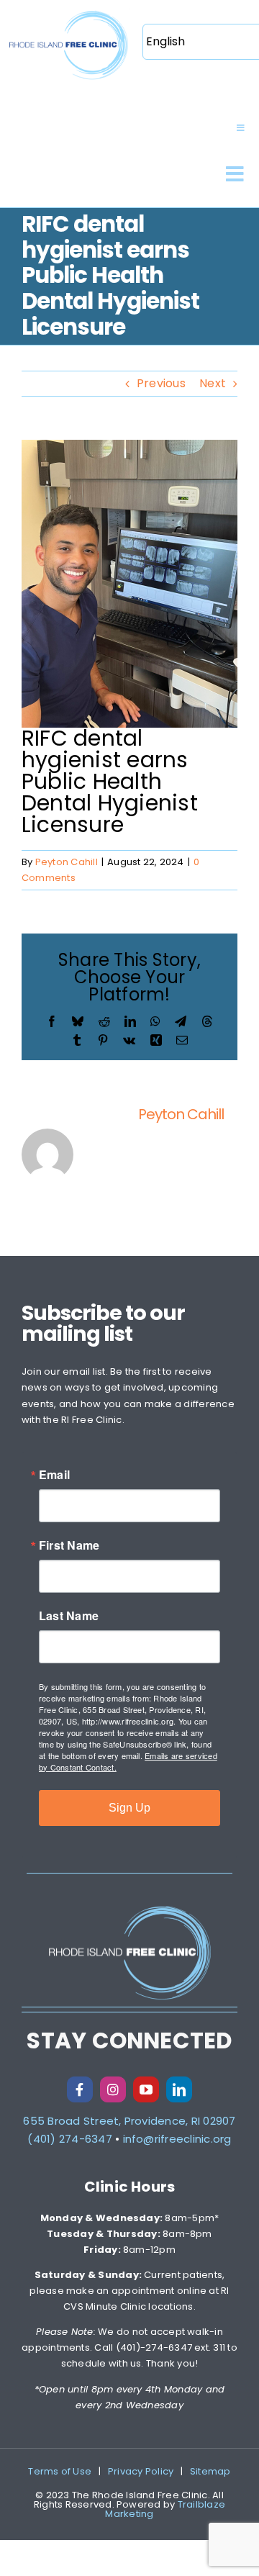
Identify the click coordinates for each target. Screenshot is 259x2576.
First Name (69, 1545)
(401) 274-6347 (69, 2139)
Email (54, 1475)
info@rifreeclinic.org (177, 2139)
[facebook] (80, 2089)
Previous (161, 383)
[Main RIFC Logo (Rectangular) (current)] (68, 13)
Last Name (69, 1616)
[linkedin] (179, 2089)
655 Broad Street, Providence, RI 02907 (129, 2121)
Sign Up (129, 1808)
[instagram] (113, 2089)
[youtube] (146, 2089)
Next (213, 383)
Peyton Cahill (67, 862)
